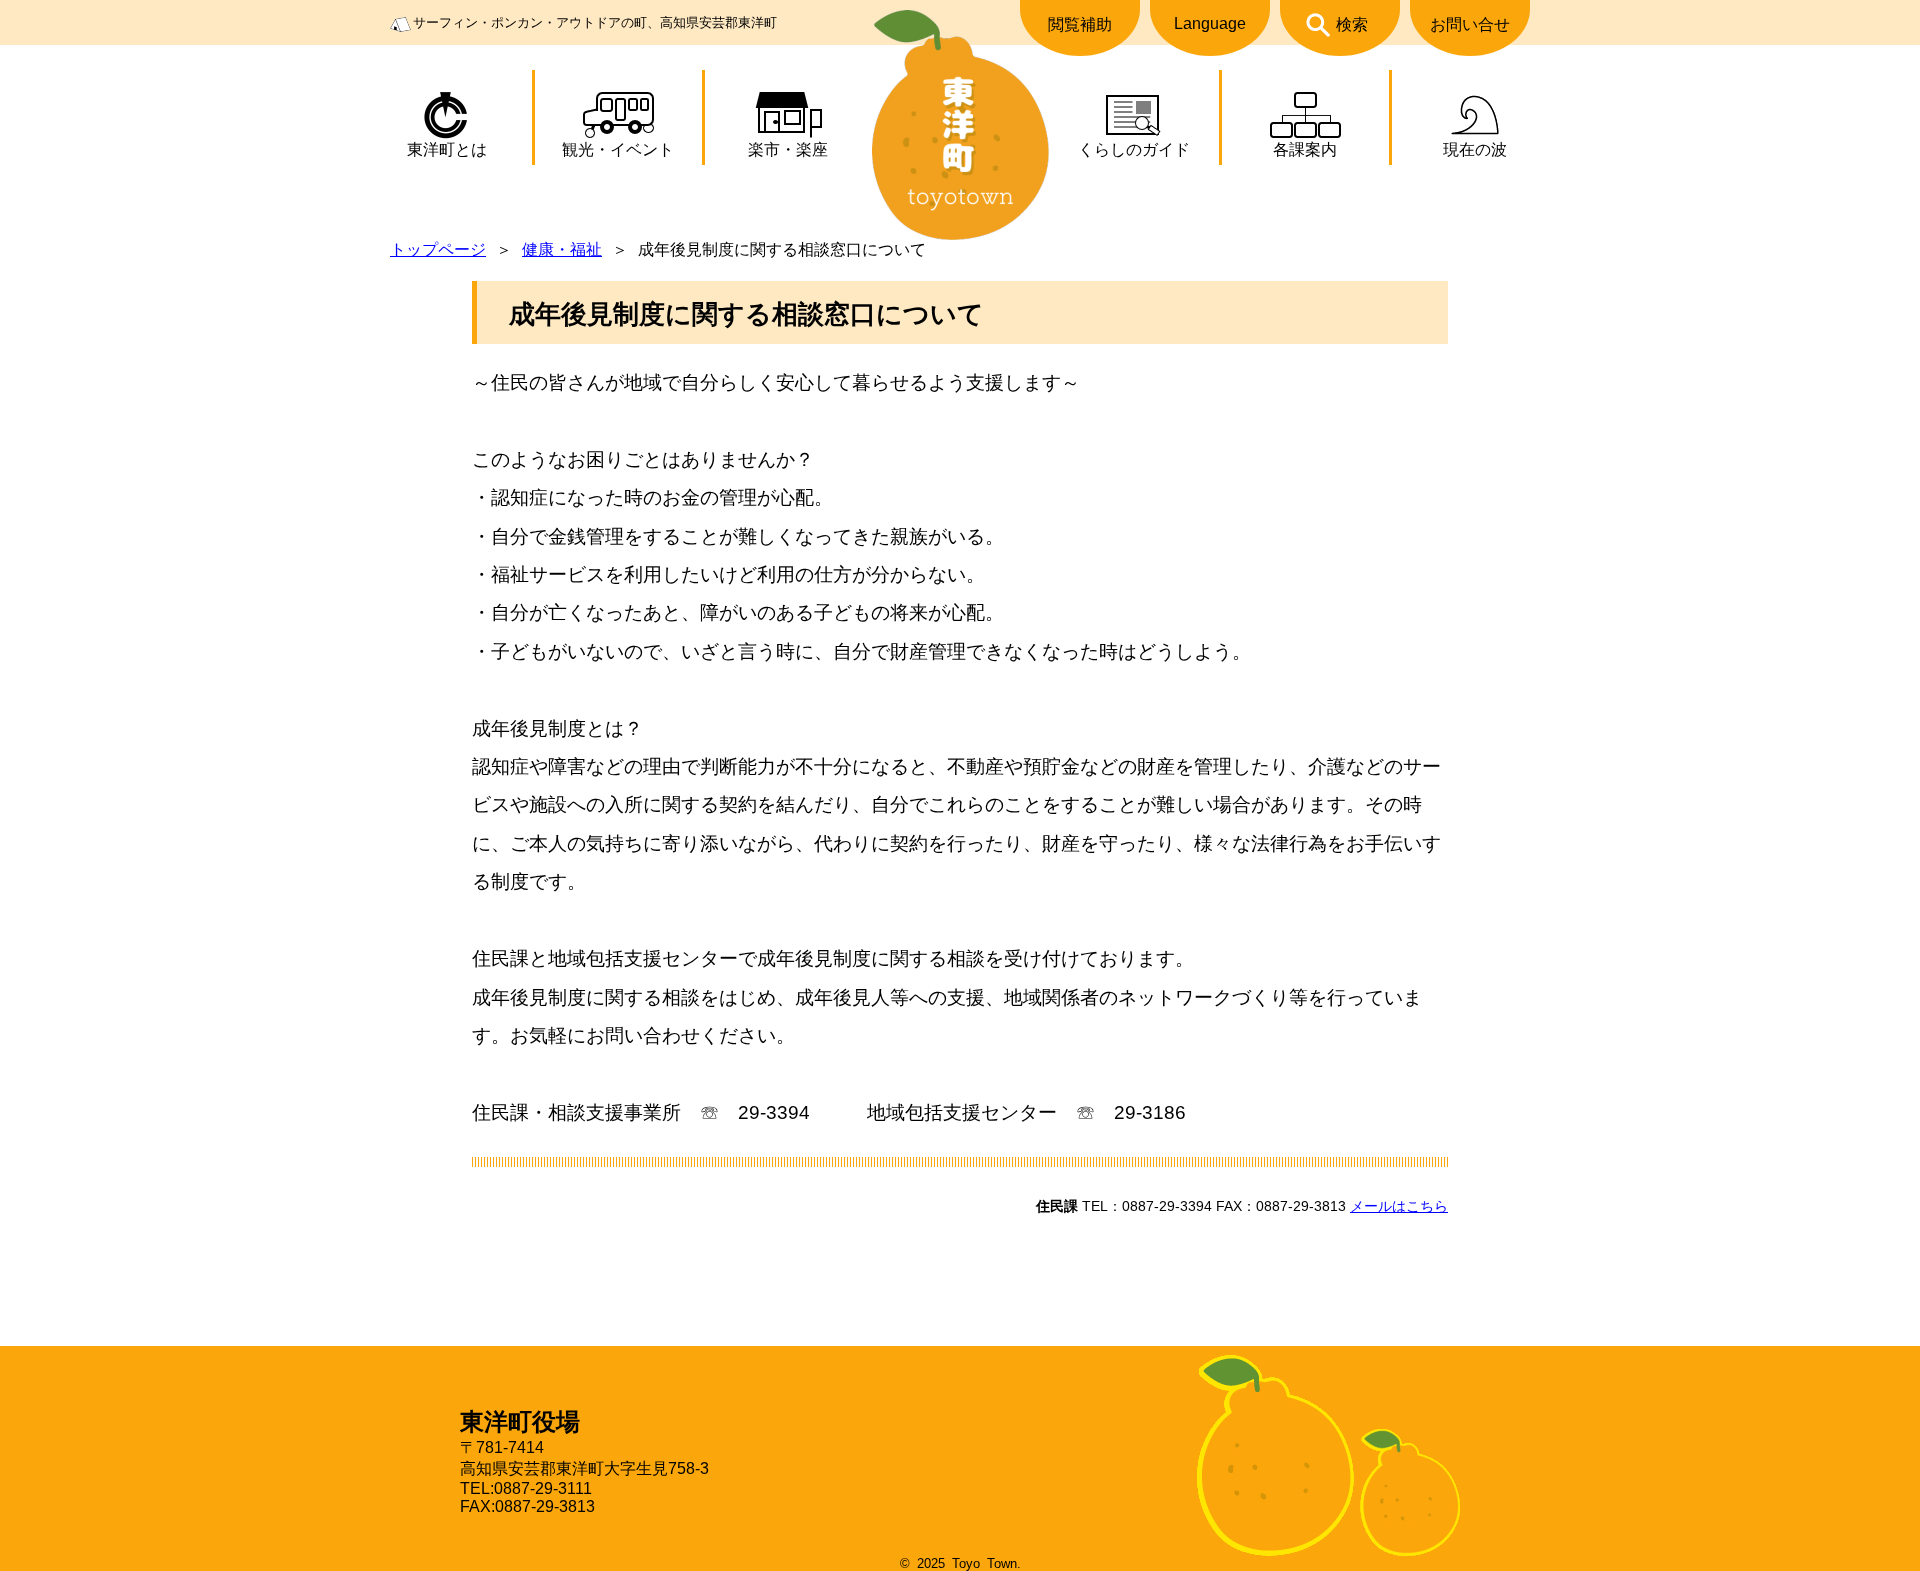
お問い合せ (1470, 24)
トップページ (438, 249)
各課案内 (1305, 149)
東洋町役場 (520, 1421)
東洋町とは (447, 149)
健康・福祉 (562, 249)
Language (1210, 23)
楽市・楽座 (788, 149)
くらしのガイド (1134, 149)
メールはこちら (1399, 1206)
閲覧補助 (1080, 24)
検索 (1352, 24)
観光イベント (618, 149)
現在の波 (1475, 149)
